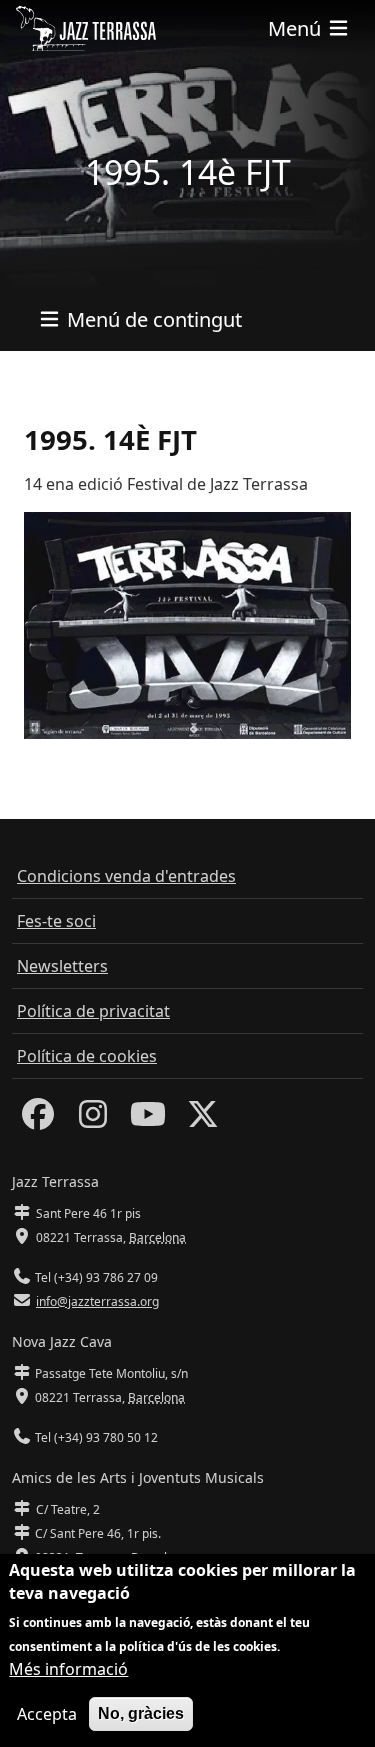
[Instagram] (93, 1120)
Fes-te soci (56, 921)
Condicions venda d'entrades (126, 876)
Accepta (47, 1714)
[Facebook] (38, 1120)
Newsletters (62, 966)
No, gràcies (141, 1713)
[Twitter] (203, 1120)
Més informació (68, 1669)
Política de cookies (87, 1056)
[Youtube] (148, 1120)
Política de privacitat (93, 1011)
